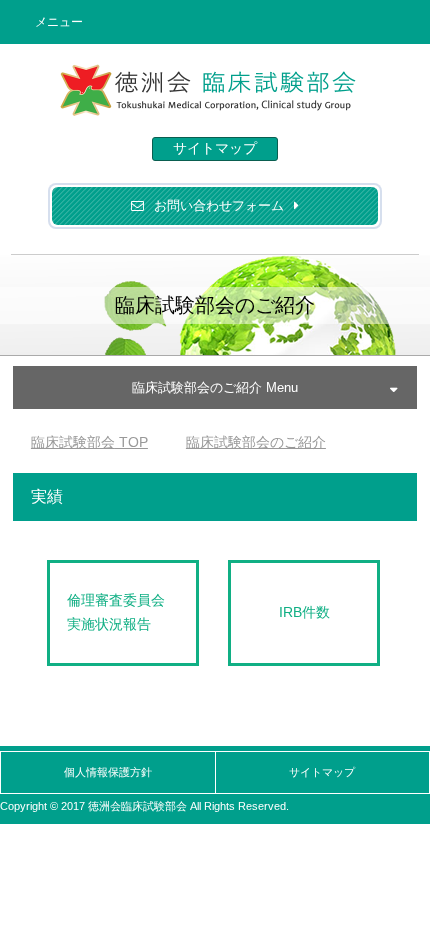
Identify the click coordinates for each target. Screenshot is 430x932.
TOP (89, 442)
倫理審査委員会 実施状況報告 (123, 612)
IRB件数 (304, 612)
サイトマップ (215, 148)
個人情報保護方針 (108, 772)
